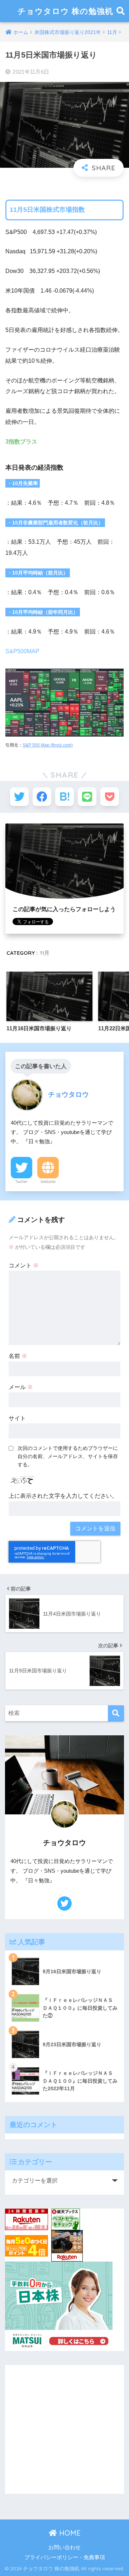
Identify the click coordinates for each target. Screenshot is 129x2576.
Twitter (21, 1182)
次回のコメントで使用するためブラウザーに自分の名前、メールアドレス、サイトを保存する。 (68, 1456)
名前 (18, 1356)
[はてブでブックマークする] (64, 797)
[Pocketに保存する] (110, 797)
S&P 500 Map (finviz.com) (48, 745)
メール (21, 1387)
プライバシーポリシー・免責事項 (65, 2557)
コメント (24, 1265)
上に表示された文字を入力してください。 (63, 1496)
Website (48, 1182)
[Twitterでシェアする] (19, 797)
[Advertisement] (64, 2429)
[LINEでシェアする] (87, 797)
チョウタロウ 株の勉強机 (65, 11)
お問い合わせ (64, 2547)
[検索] (116, 1713)
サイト (17, 1418)
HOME (69, 2533)
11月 (45, 953)
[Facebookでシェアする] (42, 797)
